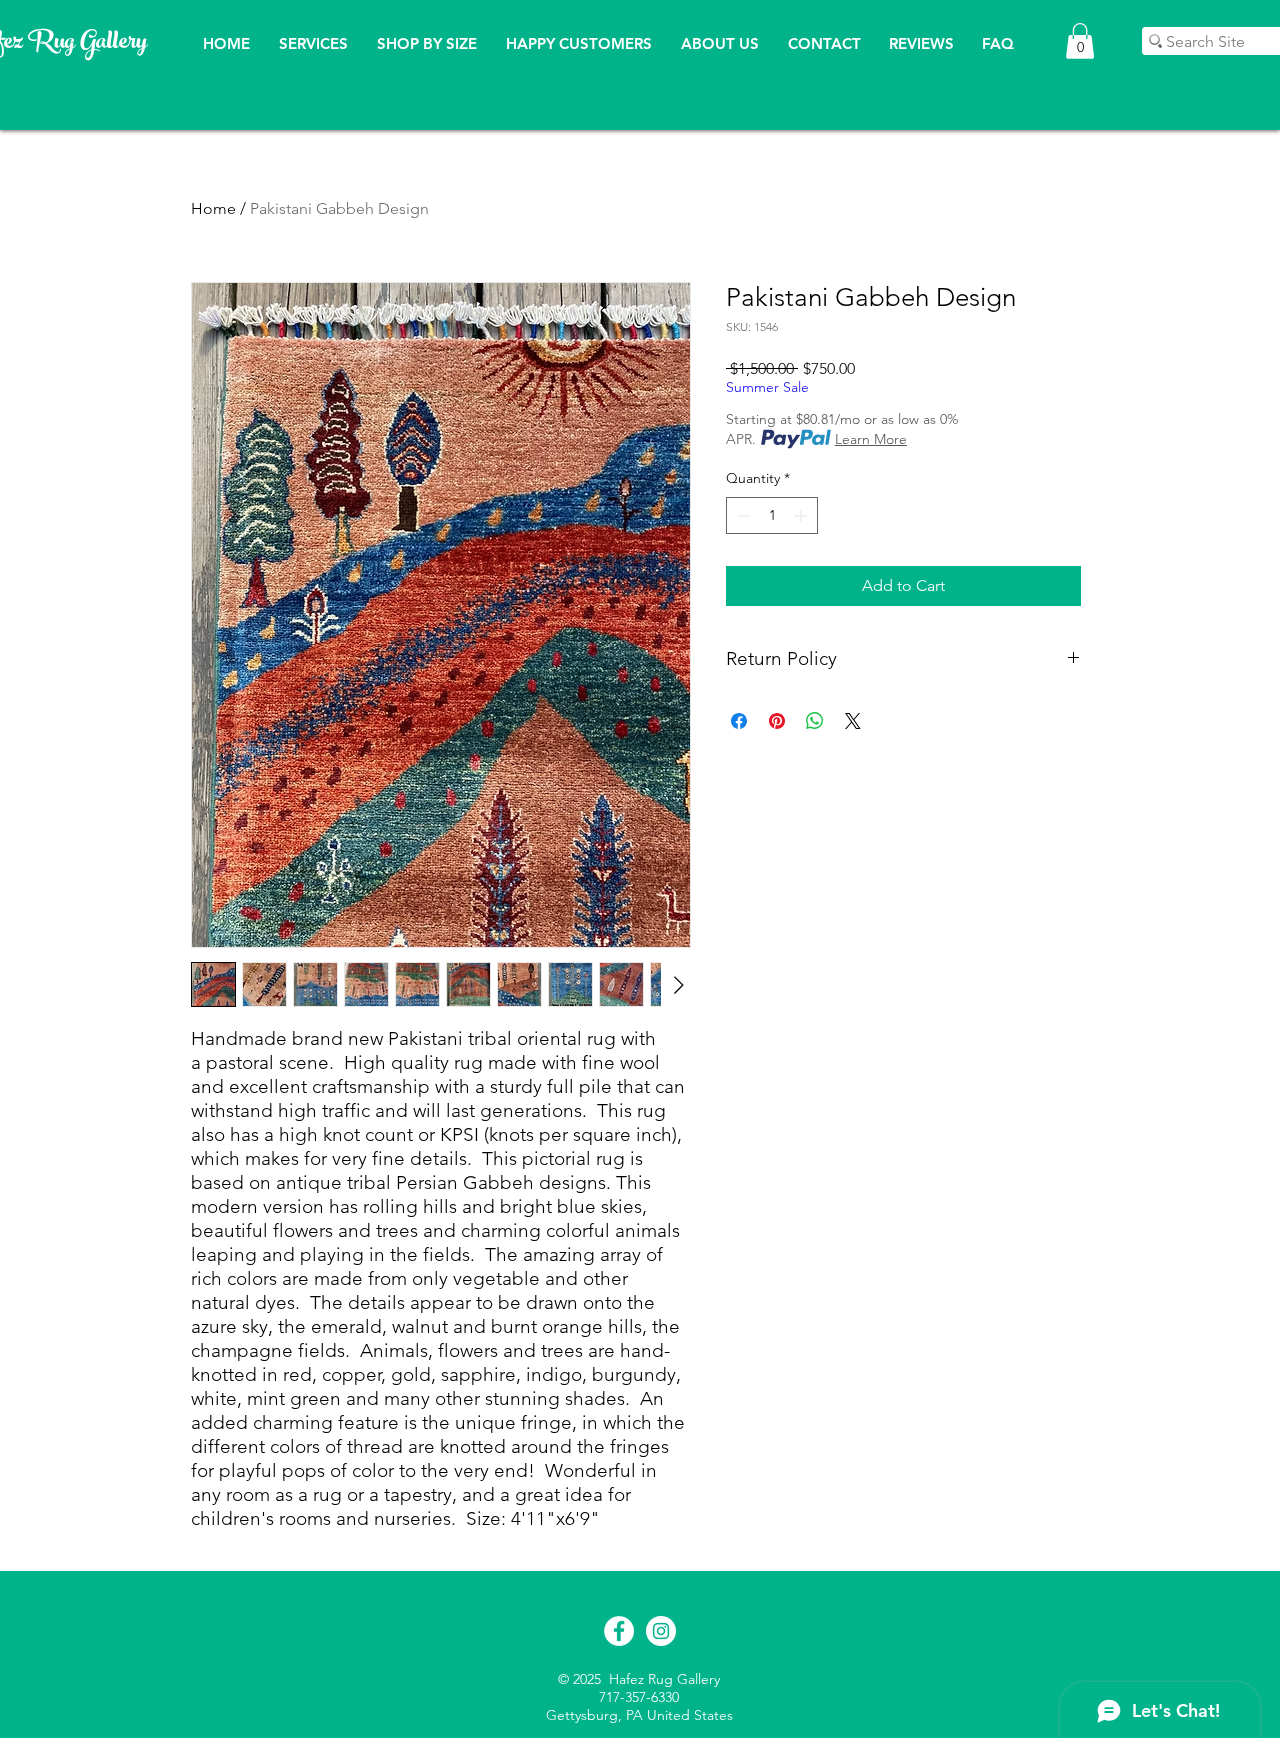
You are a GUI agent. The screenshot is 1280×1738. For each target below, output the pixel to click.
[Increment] (802, 515)
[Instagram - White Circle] (661, 1631)
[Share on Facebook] (739, 721)
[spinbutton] (772, 515)
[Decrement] (741, 515)
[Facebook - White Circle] (619, 1631)
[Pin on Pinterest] (777, 721)
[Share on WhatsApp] (815, 721)
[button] (1080, 41)
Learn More (871, 439)
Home (213, 208)
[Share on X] (853, 721)
